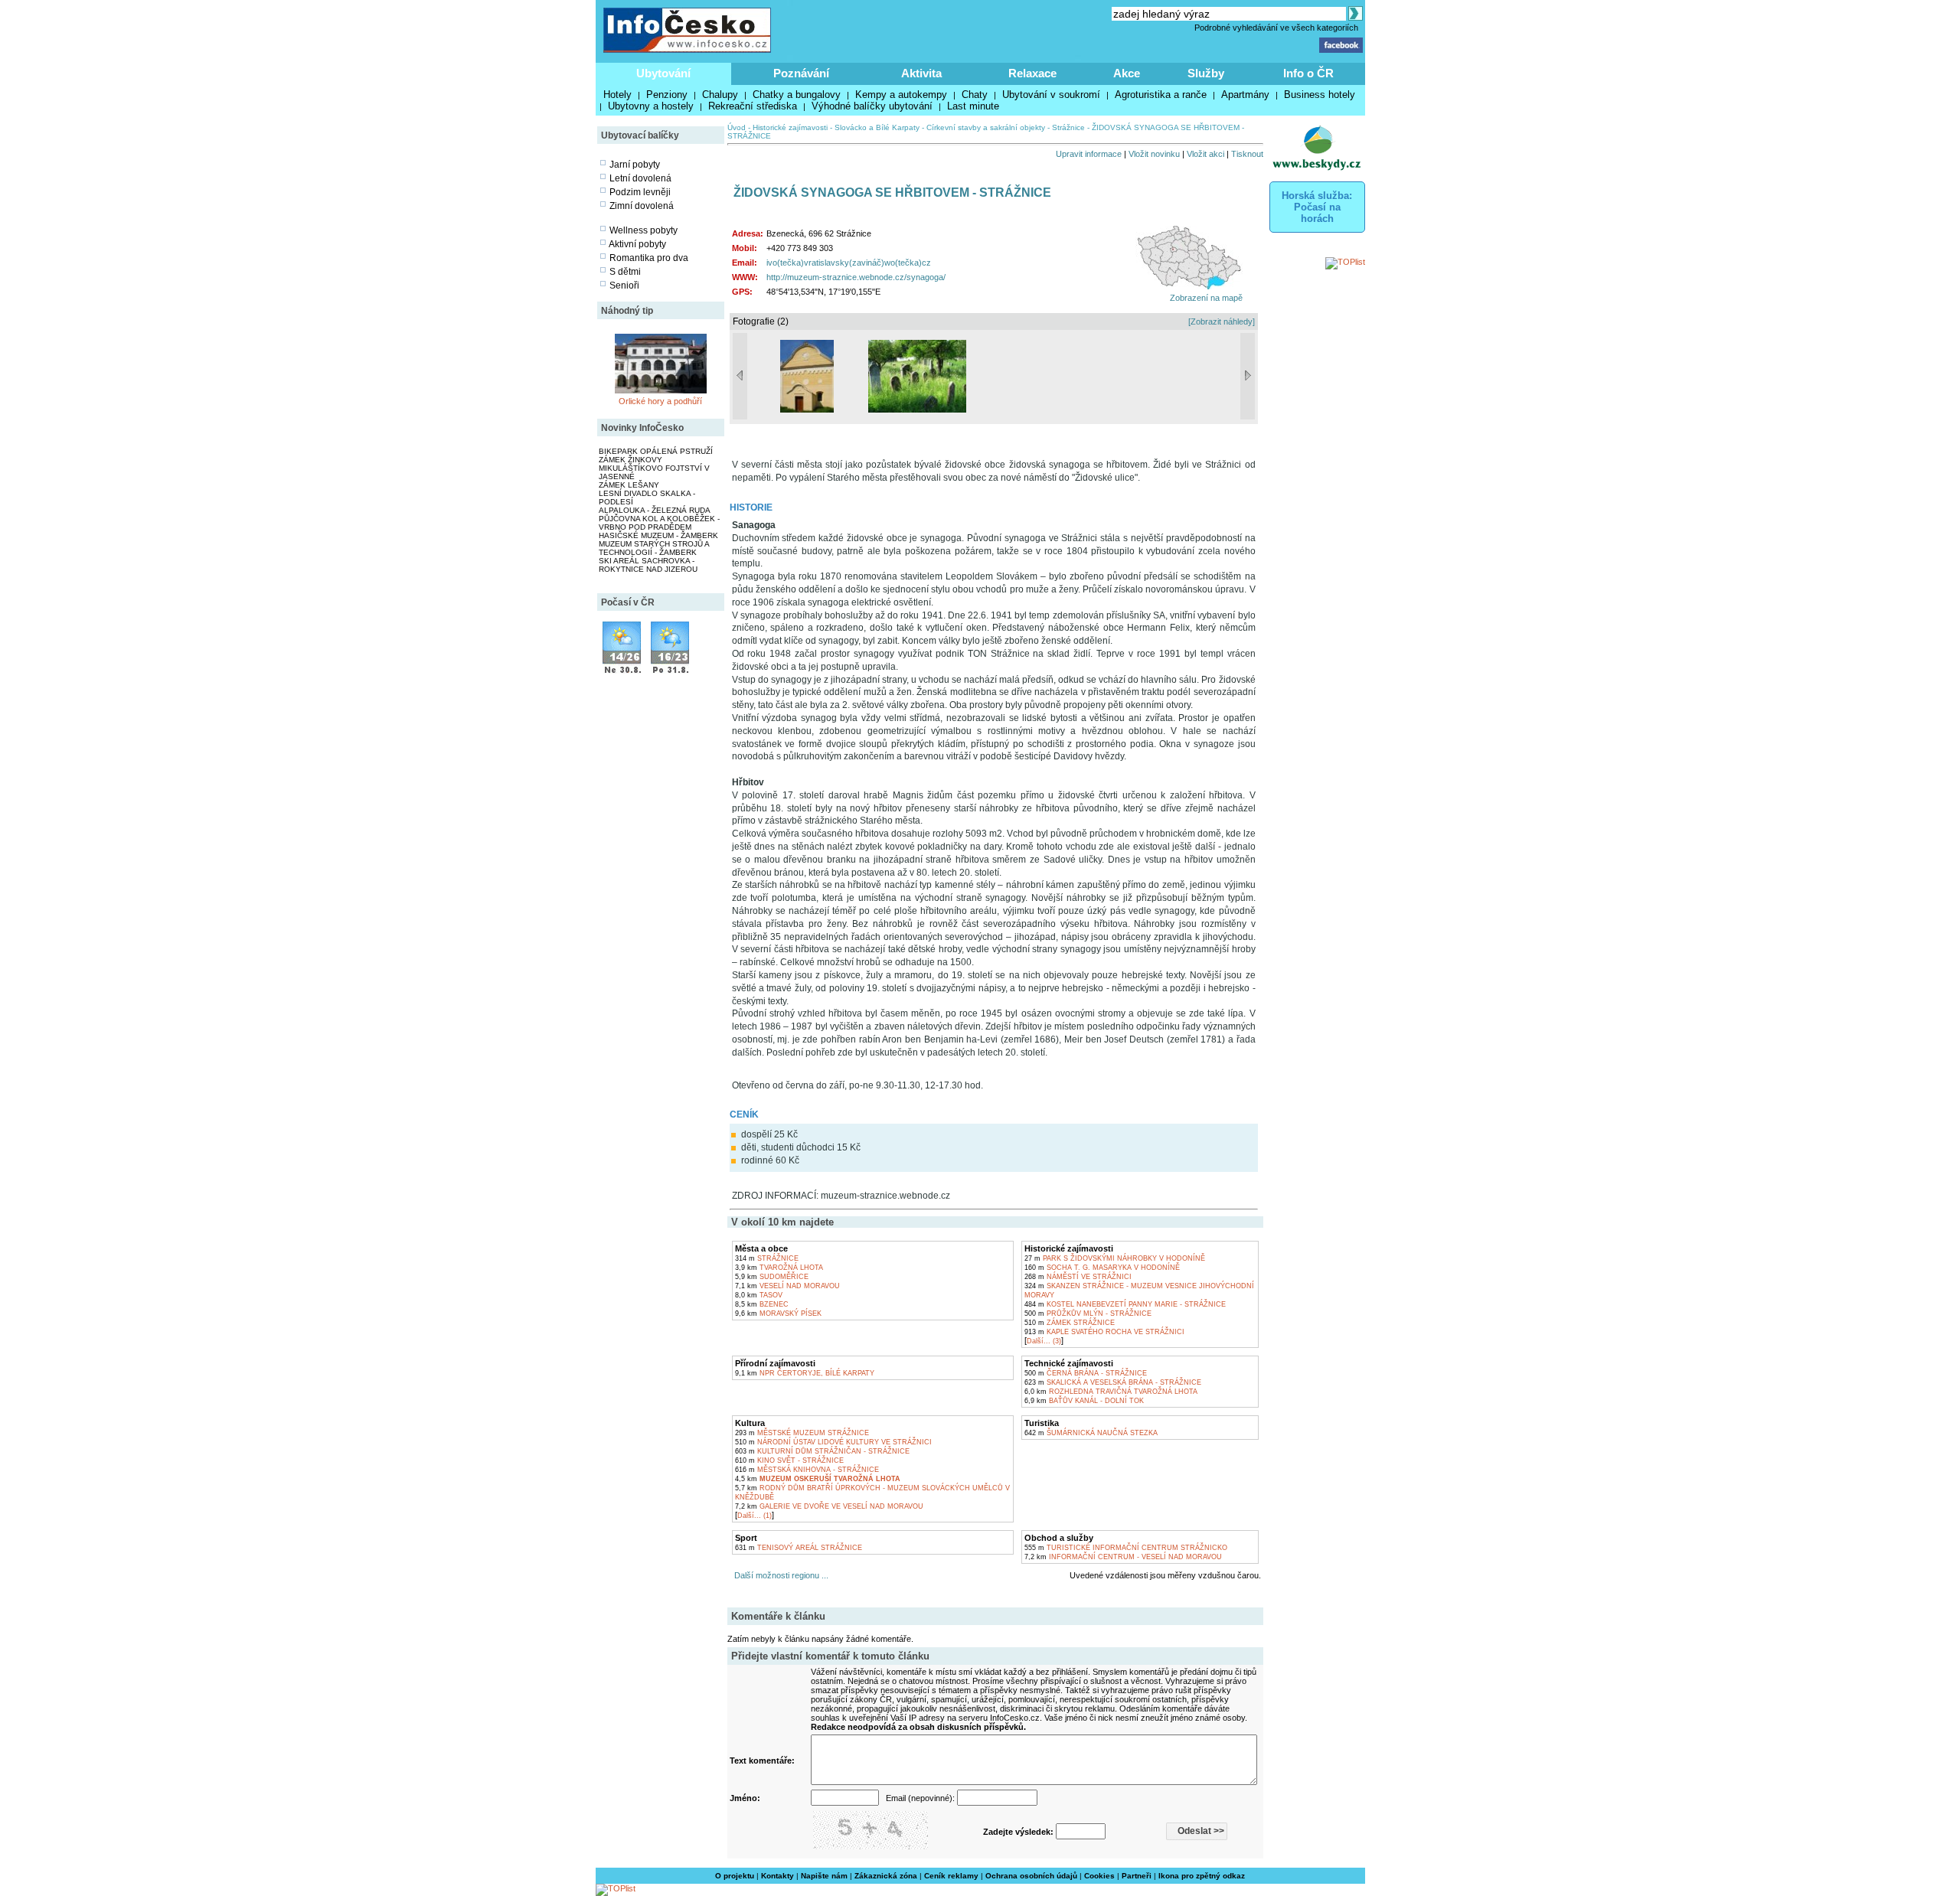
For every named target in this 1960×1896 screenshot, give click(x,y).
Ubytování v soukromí (1051, 95)
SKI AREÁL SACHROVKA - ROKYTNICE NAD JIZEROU (648, 565)
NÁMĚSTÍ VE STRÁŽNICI (1078, 1277)
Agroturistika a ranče (1161, 95)
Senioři (624, 286)
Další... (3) (1044, 1341)
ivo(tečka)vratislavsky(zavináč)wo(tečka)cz (849, 263)
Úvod (737, 127)
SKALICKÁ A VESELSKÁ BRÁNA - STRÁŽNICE (1113, 1382)
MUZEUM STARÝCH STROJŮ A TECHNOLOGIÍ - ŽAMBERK (654, 548)
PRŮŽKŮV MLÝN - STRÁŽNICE (1088, 1313)
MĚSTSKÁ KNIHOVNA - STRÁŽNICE (807, 1470)
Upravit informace (1089, 154)
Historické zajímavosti (790, 127)
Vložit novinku (1154, 154)
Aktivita (921, 73)
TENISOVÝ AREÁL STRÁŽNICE (799, 1548)
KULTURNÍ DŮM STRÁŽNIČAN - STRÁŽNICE (822, 1451)
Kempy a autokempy (901, 95)
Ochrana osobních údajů (1031, 1876)
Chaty (975, 95)
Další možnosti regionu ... (779, 1575)
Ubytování (663, 73)
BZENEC (762, 1304)
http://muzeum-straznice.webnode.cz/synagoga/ (856, 277)
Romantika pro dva (649, 258)
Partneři (1137, 1876)
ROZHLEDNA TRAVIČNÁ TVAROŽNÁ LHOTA (1111, 1392)
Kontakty (777, 1876)
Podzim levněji (640, 192)
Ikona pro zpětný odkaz (1202, 1876)
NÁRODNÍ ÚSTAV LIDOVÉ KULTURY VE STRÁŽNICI (833, 1442)
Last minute (973, 106)
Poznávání (801, 73)
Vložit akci (1205, 154)
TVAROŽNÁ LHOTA (779, 1268)
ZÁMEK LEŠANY (629, 485)
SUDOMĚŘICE (772, 1277)
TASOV (759, 1295)
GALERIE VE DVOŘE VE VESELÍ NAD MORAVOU (829, 1506)
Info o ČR (1308, 73)
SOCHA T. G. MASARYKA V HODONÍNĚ (1102, 1268)
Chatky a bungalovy (797, 95)
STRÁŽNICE (767, 1258)
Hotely (617, 95)
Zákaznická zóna (886, 1876)
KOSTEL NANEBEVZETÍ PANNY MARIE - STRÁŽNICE (1125, 1304)
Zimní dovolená (642, 206)
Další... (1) (755, 1516)
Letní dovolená (640, 178)
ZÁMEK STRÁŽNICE (1070, 1323)
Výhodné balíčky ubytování (872, 106)
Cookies (1099, 1876)
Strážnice (1068, 127)
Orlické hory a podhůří (660, 401)
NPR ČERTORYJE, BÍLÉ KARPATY (805, 1373)
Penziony (667, 95)
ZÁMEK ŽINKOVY (630, 460)
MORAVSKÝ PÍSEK (778, 1313)
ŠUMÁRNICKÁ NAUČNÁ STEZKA (1091, 1433)
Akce (1127, 73)
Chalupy (720, 95)
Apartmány (1245, 95)
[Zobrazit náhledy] (1222, 321)
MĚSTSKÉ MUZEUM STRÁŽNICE (802, 1433)
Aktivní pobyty (637, 244)
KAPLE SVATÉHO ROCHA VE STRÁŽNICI (1104, 1332)
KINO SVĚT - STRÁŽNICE (789, 1460)
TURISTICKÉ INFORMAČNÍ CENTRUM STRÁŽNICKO (1126, 1548)
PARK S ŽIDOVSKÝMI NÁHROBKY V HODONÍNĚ (1115, 1258)
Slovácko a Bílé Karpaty (877, 127)
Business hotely (1320, 95)
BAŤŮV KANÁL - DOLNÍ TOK (1084, 1401)
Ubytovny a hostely (651, 106)
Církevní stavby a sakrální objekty (986, 127)
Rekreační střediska (753, 106)
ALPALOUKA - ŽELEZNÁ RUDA (655, 510)
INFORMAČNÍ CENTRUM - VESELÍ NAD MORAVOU (1123, 1557)
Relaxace (1032, 73)
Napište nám (824, 1876)
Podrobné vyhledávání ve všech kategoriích (1276, 28)
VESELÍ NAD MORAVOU (787, 1286)
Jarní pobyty (635, 165)
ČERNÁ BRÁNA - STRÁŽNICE (1086, 1373)
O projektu (735, 1876)
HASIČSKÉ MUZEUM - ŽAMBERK (658, 535)
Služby (1206, 73)
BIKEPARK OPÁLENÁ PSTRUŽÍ (656, 451)
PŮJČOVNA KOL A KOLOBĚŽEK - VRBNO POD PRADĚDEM (659, 523)
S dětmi (625, 272)
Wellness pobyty (644, 230)
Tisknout (1247, 154)
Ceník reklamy (951, 1876)
